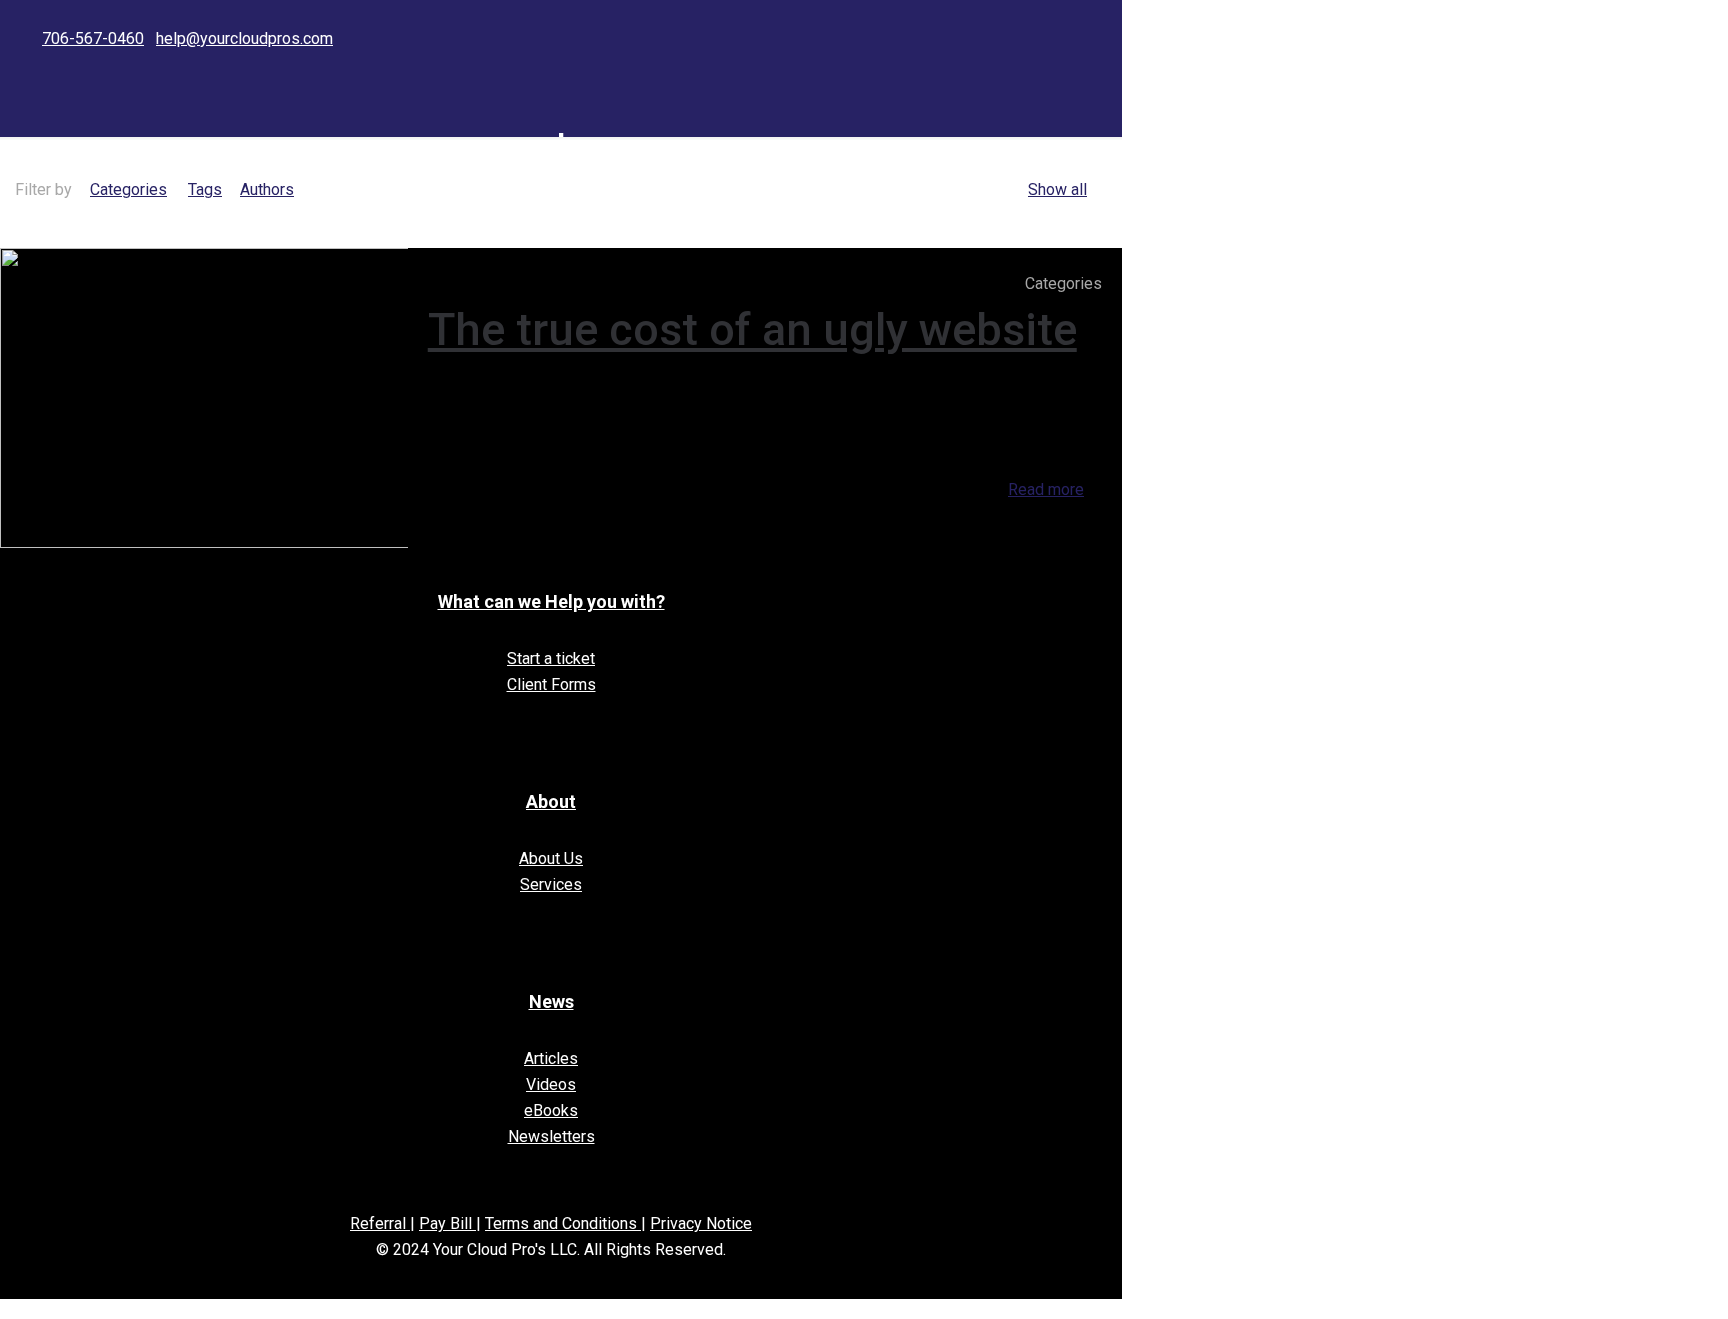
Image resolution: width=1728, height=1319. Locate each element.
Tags (205, 189)
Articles (551, 1058)
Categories (128, 189)
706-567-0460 (93, 38)
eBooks (551, 1110)
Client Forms (551, 684)
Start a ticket (551, 658)
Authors (267, 189)
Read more (1046, 489)
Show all (1057, 189)
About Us (551, 858)
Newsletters (551, 1136)
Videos (551, 1084)
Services (551, 884)
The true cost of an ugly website (752, 329)
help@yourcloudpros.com (244, 38)
